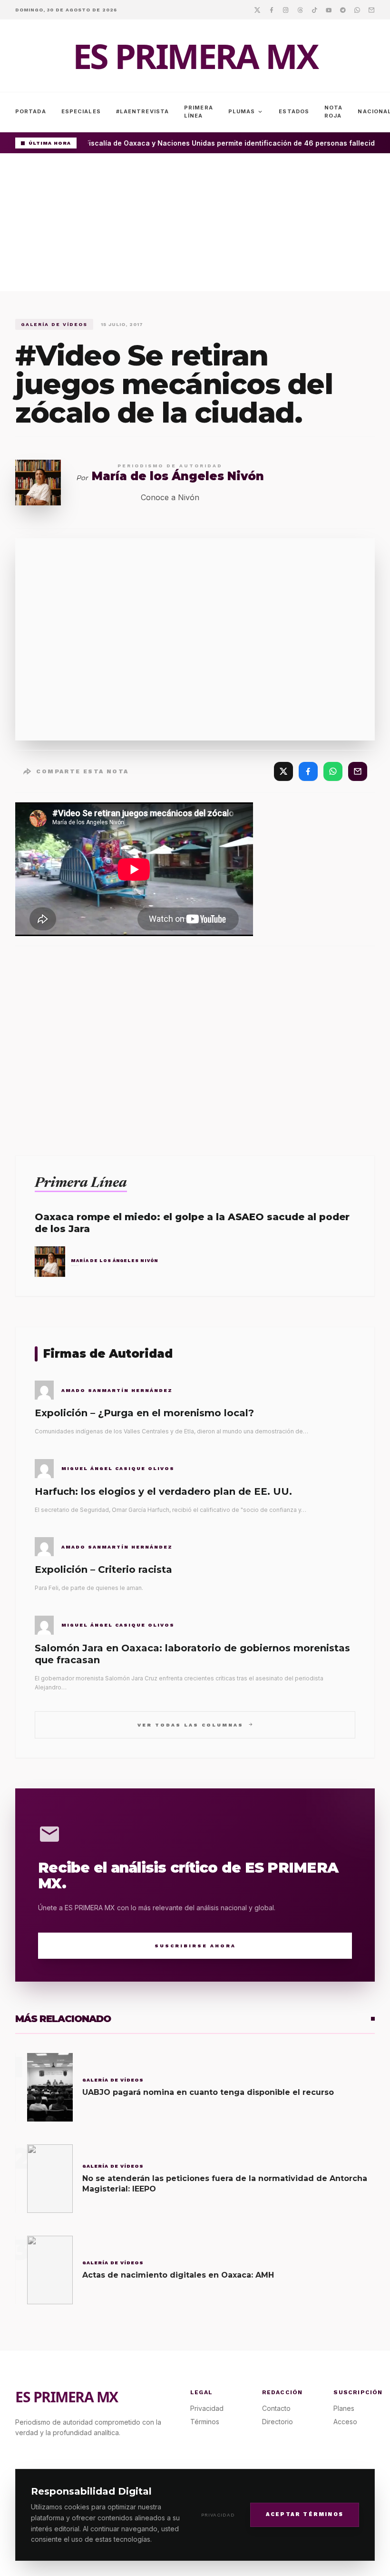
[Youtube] (329, 10)
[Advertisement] (195, 225)
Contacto (276, 2408)
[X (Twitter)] (283, 771)
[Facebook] (272, 10)
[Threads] (300, 10)
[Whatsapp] (357, 10)
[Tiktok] (314, 10)
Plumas (246, 112)
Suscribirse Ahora (195, 1946)
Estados (294, 111)
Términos (205, 2422)
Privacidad (218, 2515)
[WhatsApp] (333, 771)
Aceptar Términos (305, 2514)
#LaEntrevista (142, 111)
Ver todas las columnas (195, 1724)
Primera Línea (199, 112)
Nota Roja (333, 112)
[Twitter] (257, 10)
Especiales (81, 111)
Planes (344, 2408)
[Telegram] (343, 10)
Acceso (345, 2422)
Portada (31, 111)
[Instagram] (286, 10)
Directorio (278, 2422)
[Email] (371, 10)
